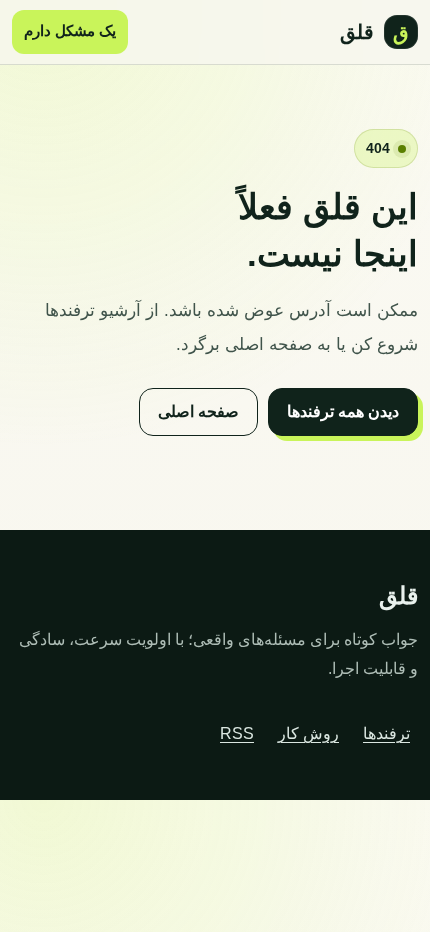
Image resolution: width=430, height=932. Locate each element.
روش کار (308, 733)
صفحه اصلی (198, 411)
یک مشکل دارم (70, 31)
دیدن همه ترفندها (343, 411)
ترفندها (386, 733)
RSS (237, 733)
